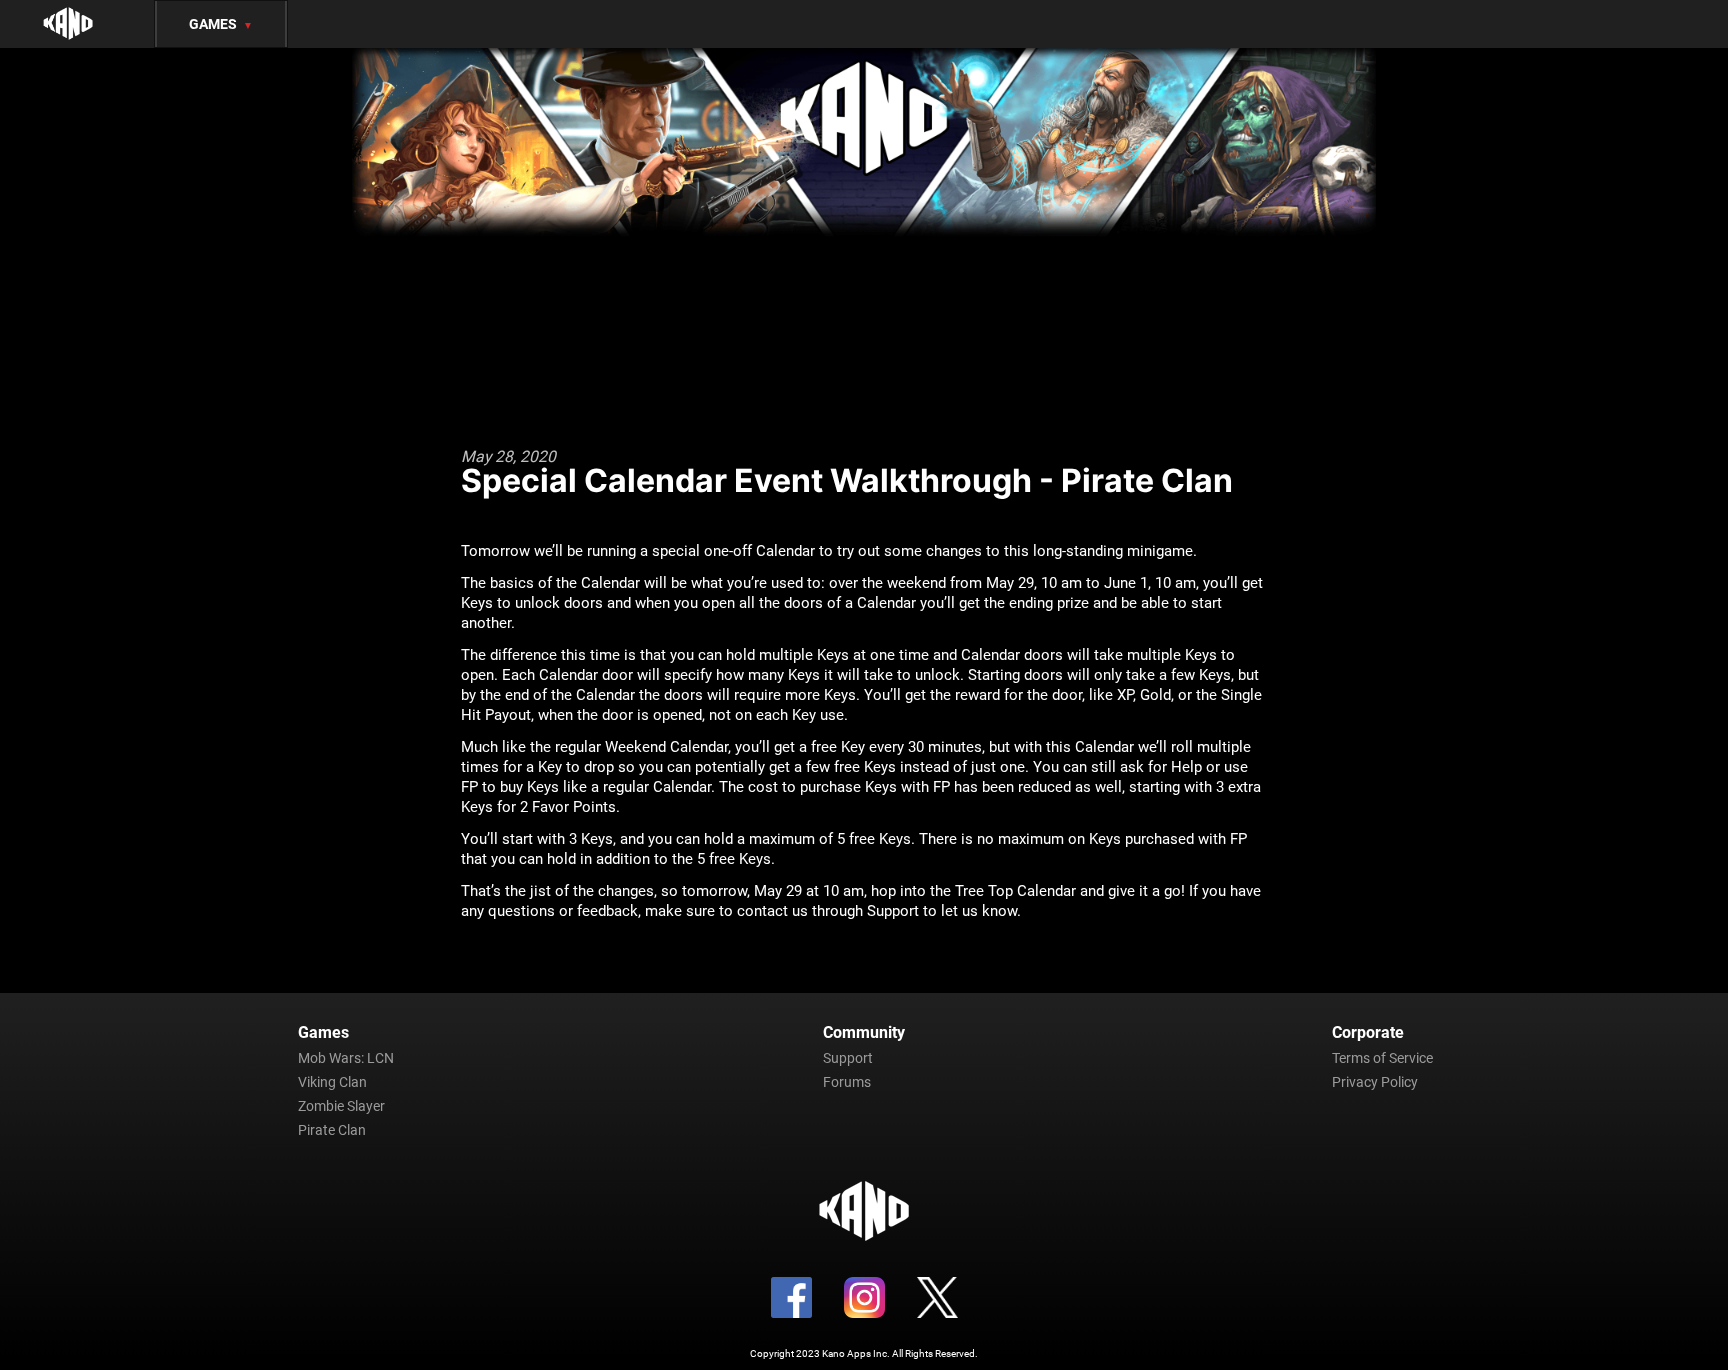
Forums (847, 1082)
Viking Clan (332, 1082)
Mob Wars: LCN (346, 1058)
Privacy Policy (1375, 1082)
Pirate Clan (332, 1130)
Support (848, 1058)
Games (221, 24)
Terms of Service (1382, 1058)
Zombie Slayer (341, 1106)
